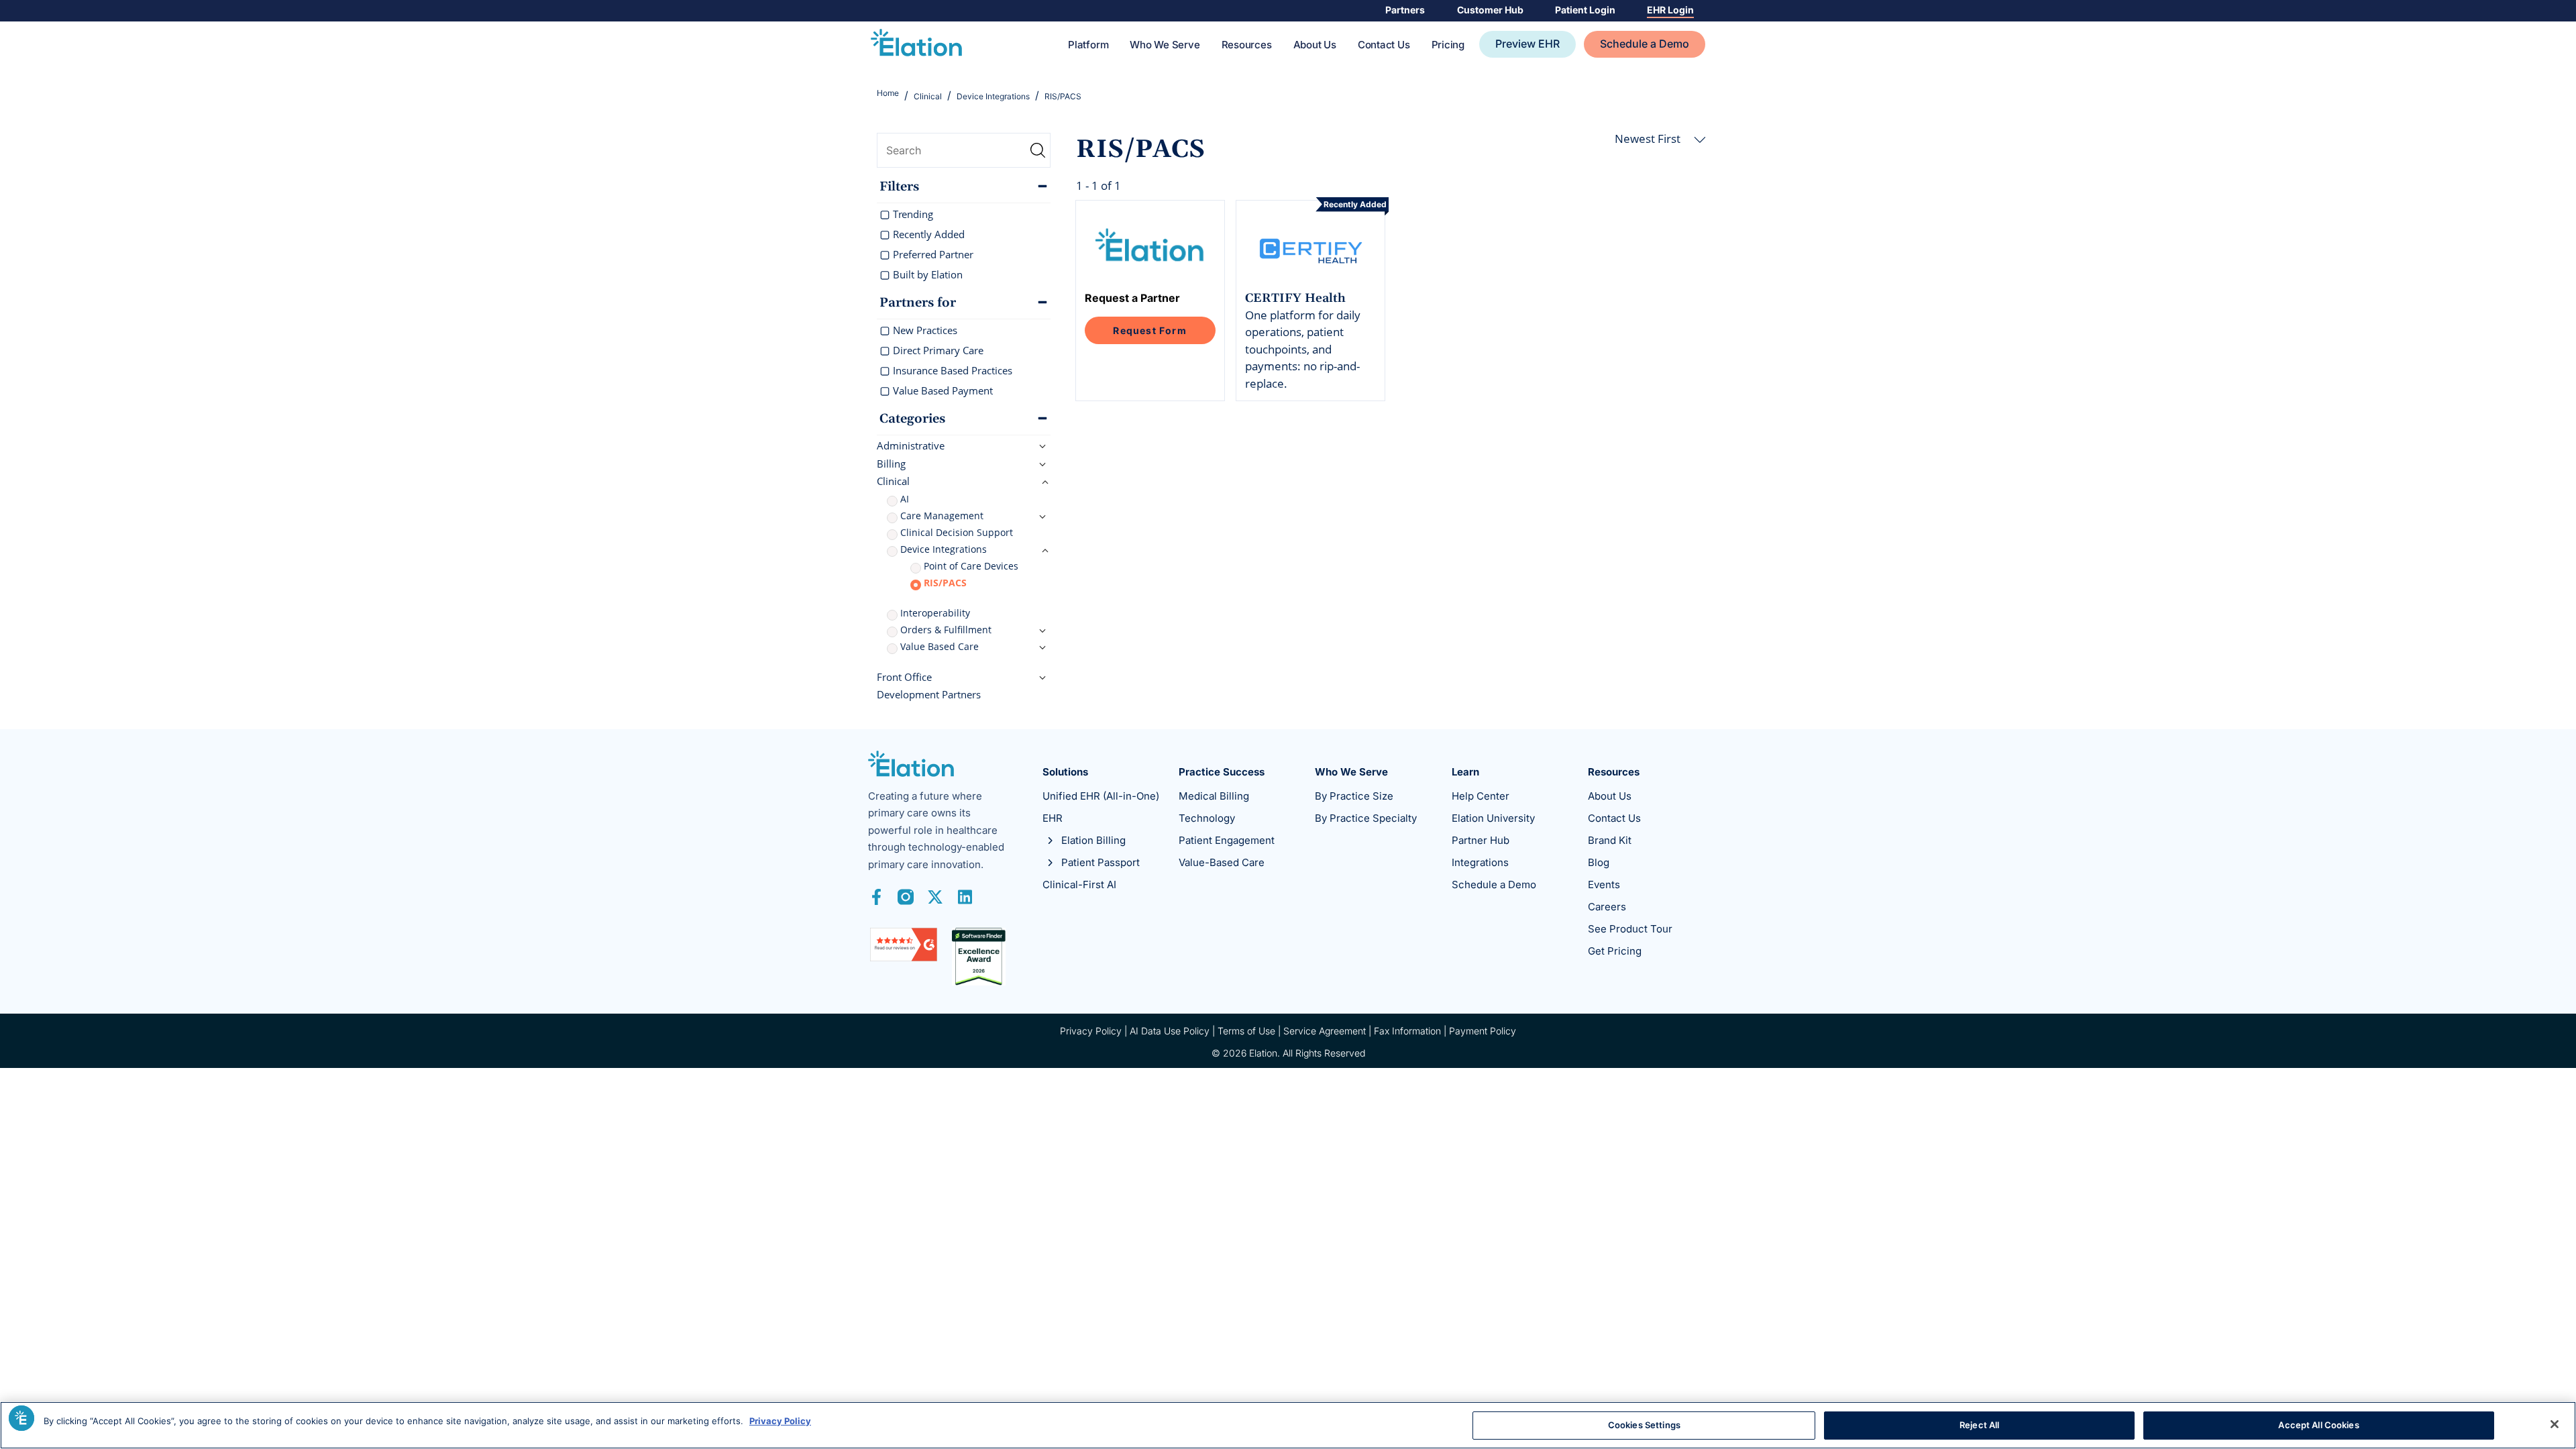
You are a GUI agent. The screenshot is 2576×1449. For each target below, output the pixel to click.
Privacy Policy (1091, 1031)
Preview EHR (1527, 44)
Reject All (1979, 1425)
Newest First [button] (1649, 139)
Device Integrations (944, 549)
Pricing (1448, 45)
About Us (1315, 45)
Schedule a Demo (1645, 44)
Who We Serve (1165, 45)
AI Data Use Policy (1170, 1031)
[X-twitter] (935, 897)
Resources (1247, 45)
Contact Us (1384, 45)
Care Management (942, 516)
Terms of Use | (1250, 1031)
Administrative (911, 445)
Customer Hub (1490, 10)
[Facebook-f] (876, 897)
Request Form (1149, 330)
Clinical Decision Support (957, 532)
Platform (1088, 45)
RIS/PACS (945, 583)
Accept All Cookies (2318, 1425)
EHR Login (1670, 10)
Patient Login (1585, 10)
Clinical (893, 481)
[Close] (2555, 1424)
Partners (1405, 10)
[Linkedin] (965, 897)
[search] (964, 150)
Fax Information (1407, 1031)
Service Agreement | (1329, 1031)
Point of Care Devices (971, 566)
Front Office (904, 677)
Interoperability (935, 613)
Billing (891, 464)
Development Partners (929, 694)
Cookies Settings (1644, 1425)
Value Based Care (940, 646)
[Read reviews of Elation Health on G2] (904, 944)
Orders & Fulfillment (946, 630)
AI (905, 499)
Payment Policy (1483, 1031)
